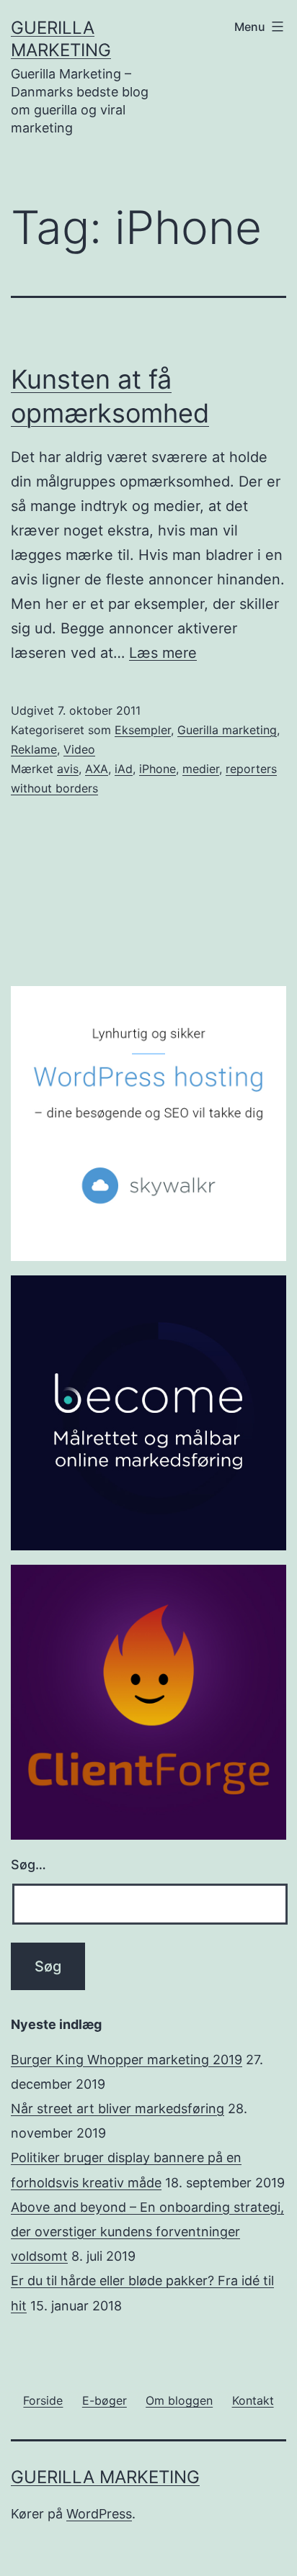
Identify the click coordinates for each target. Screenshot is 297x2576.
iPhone (158, 769)
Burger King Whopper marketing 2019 (127, 2060)
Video (79, 749)
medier (201, 769)
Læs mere (163, 653)
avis (68, 769)
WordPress (99, 2514)
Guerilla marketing (227, 730)
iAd (124, 769)
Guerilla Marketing (105, 2477)
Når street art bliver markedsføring (118, 2109)
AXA (97, 769)
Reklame (34, 749)
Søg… (28, 1865)
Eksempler (143, 730)
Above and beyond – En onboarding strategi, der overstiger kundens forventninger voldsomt (147, 2232)
